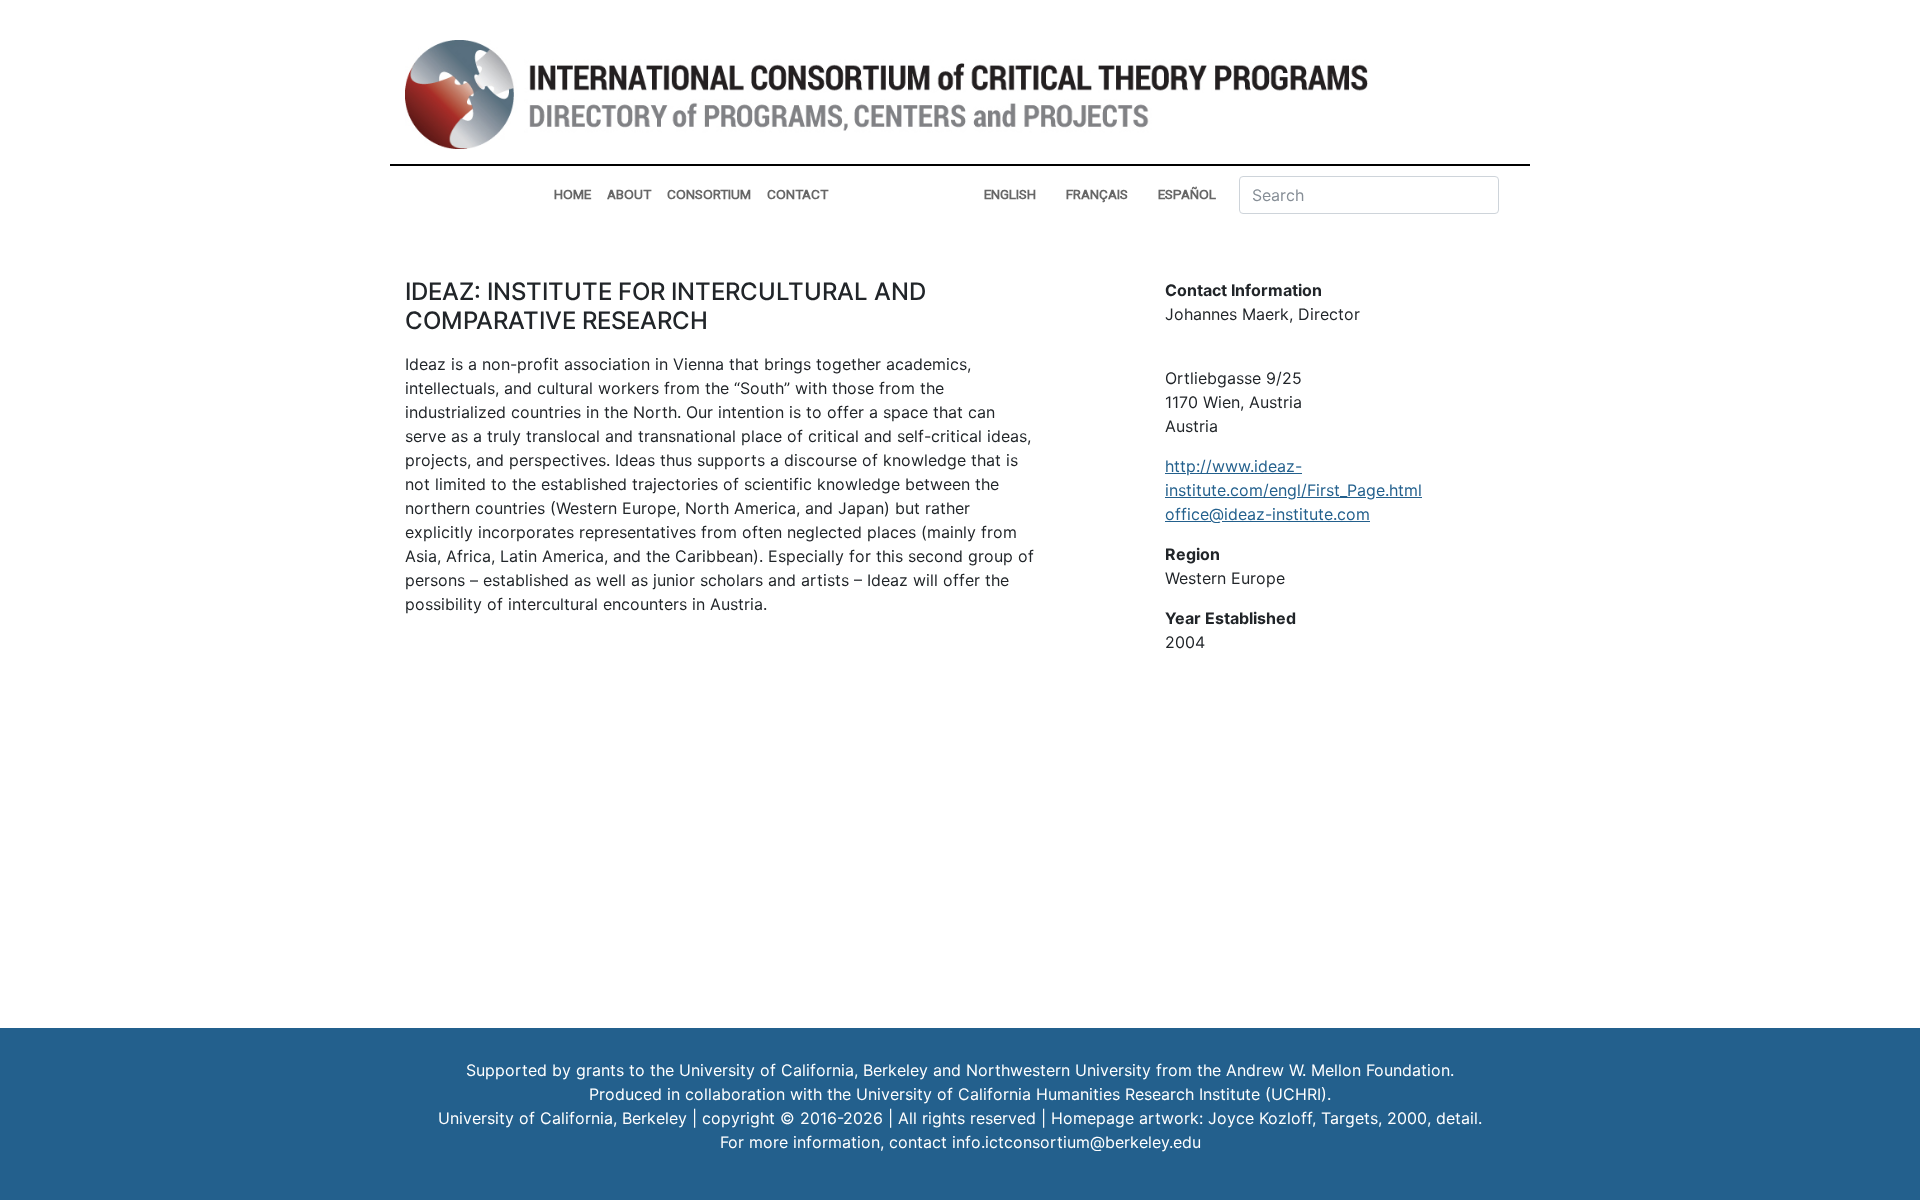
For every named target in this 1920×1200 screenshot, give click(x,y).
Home (572, 194)
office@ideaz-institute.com (1267, 514)
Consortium (709, 194)
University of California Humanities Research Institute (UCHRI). (1093, 1094)
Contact (797, 194)
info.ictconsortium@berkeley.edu (1076, 1142)
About (629, 194)
